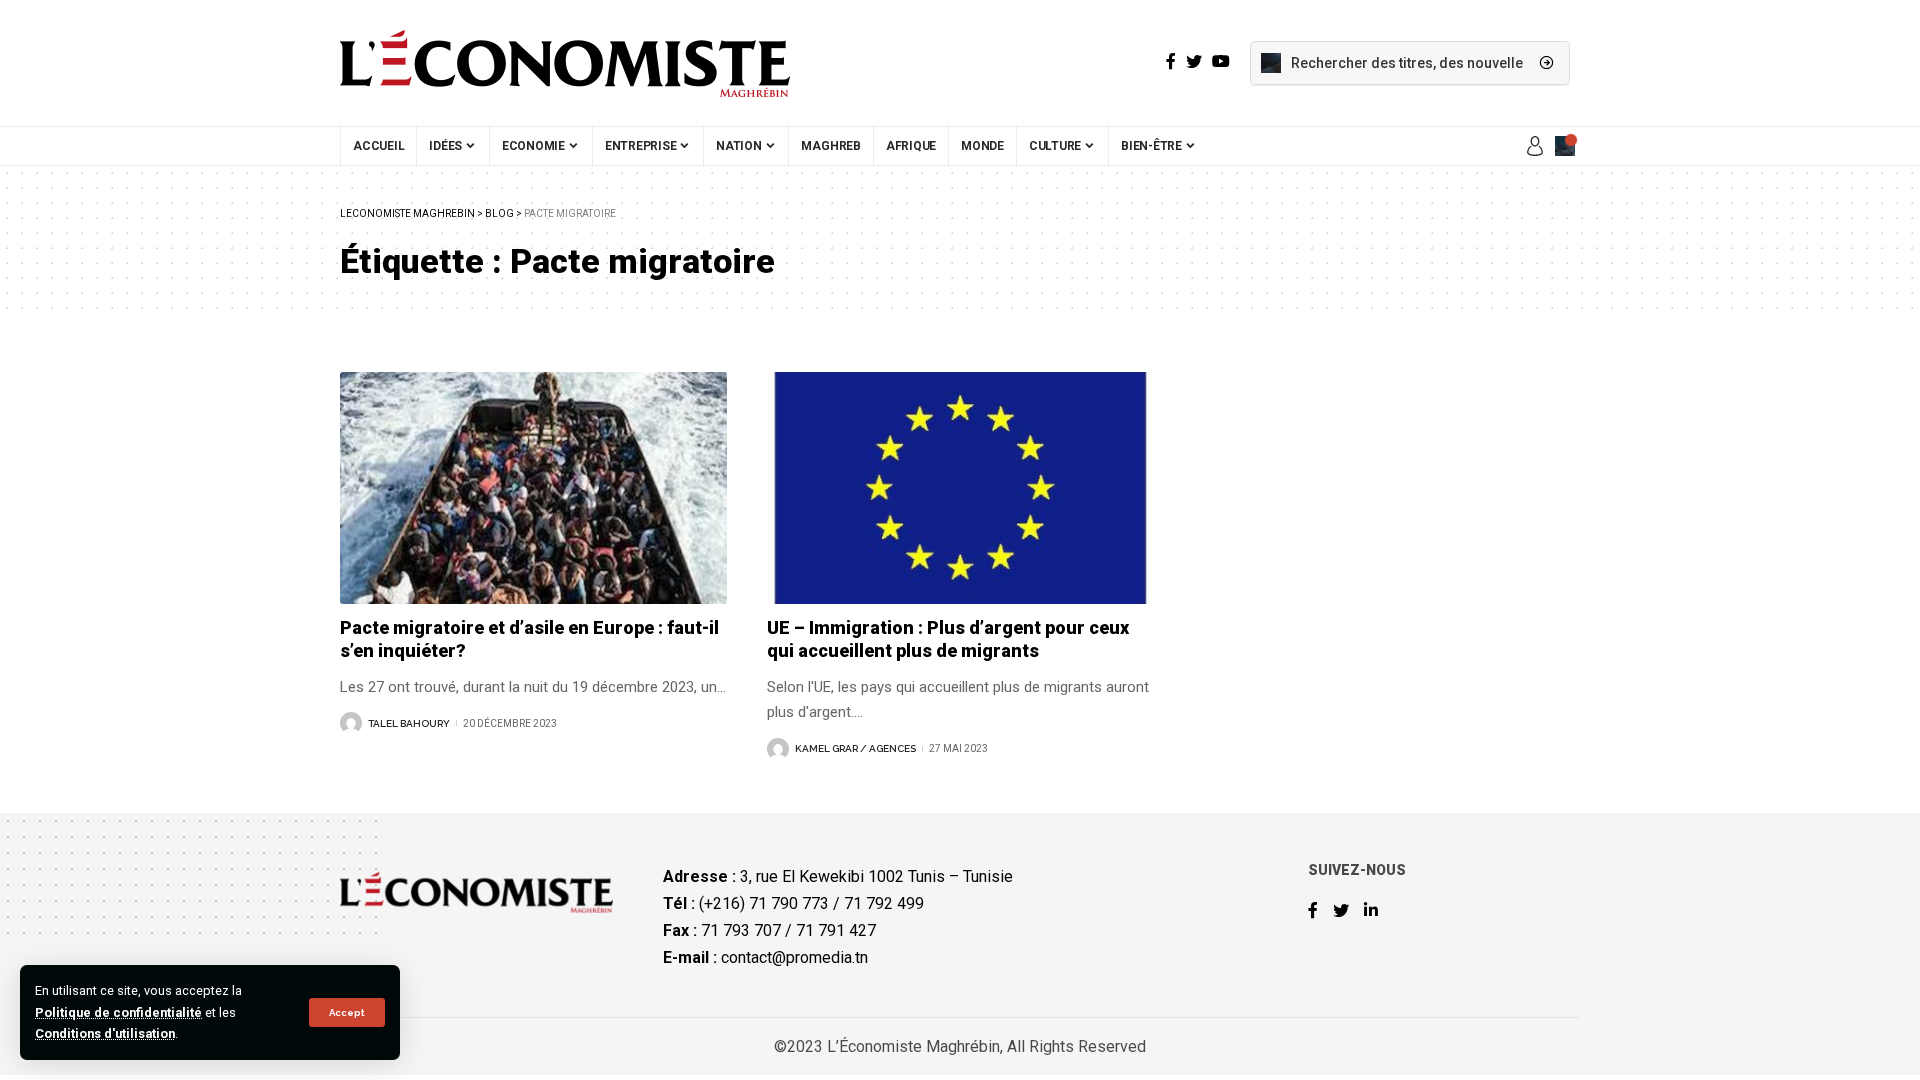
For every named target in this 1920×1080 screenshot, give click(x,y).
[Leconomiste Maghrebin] (565, 63)
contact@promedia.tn (794, 957)
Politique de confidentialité (118, 1012)
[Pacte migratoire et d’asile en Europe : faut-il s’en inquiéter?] (533, 488)
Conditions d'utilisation (105, 1033)
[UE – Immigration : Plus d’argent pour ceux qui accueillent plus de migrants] (960, 488)
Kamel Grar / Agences (855, 748)
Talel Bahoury (409, 723)
